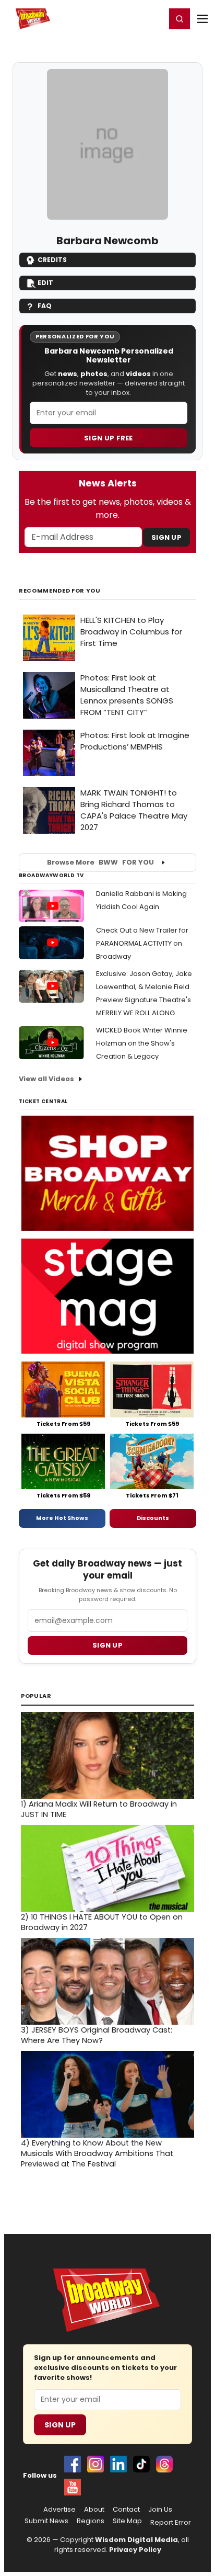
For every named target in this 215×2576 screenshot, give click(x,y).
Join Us (160, 2510)
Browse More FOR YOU (100, 862)
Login (153, 18)
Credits (52, 260)
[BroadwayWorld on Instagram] (95, 2464)
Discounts (153, 1518)
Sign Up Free (109, 438)
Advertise (59, 2510)
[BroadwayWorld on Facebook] (73, 2464)
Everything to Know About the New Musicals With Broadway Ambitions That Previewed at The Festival (97, 2153)
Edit (45, 283)
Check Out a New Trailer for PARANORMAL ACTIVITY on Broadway (142, 943)
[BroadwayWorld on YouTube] (73, 2487)
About (94, 2510)
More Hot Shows (62, 1518)
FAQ (45, 306)
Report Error (171, 2523)
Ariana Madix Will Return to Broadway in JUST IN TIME (99, 1809)
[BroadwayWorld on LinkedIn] (118, 2464)
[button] (180, 19)
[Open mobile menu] (202, 19)
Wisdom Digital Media (136, 2540)
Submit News (46, 2521)
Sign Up (166, 537)
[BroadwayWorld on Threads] (164, 2464)
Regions (91, 2521)
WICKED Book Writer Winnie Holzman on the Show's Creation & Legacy (142, 1043)
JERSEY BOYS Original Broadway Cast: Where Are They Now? (97, 2035)
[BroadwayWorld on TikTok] (141, 2464)
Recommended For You (60, 591)
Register (124, 18)
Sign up (107, 1645)
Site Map (127, 2521)
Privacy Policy (135, 2550)
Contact (126, 2510)
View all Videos (46, 1079)
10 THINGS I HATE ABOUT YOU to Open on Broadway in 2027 (102, 1922)
